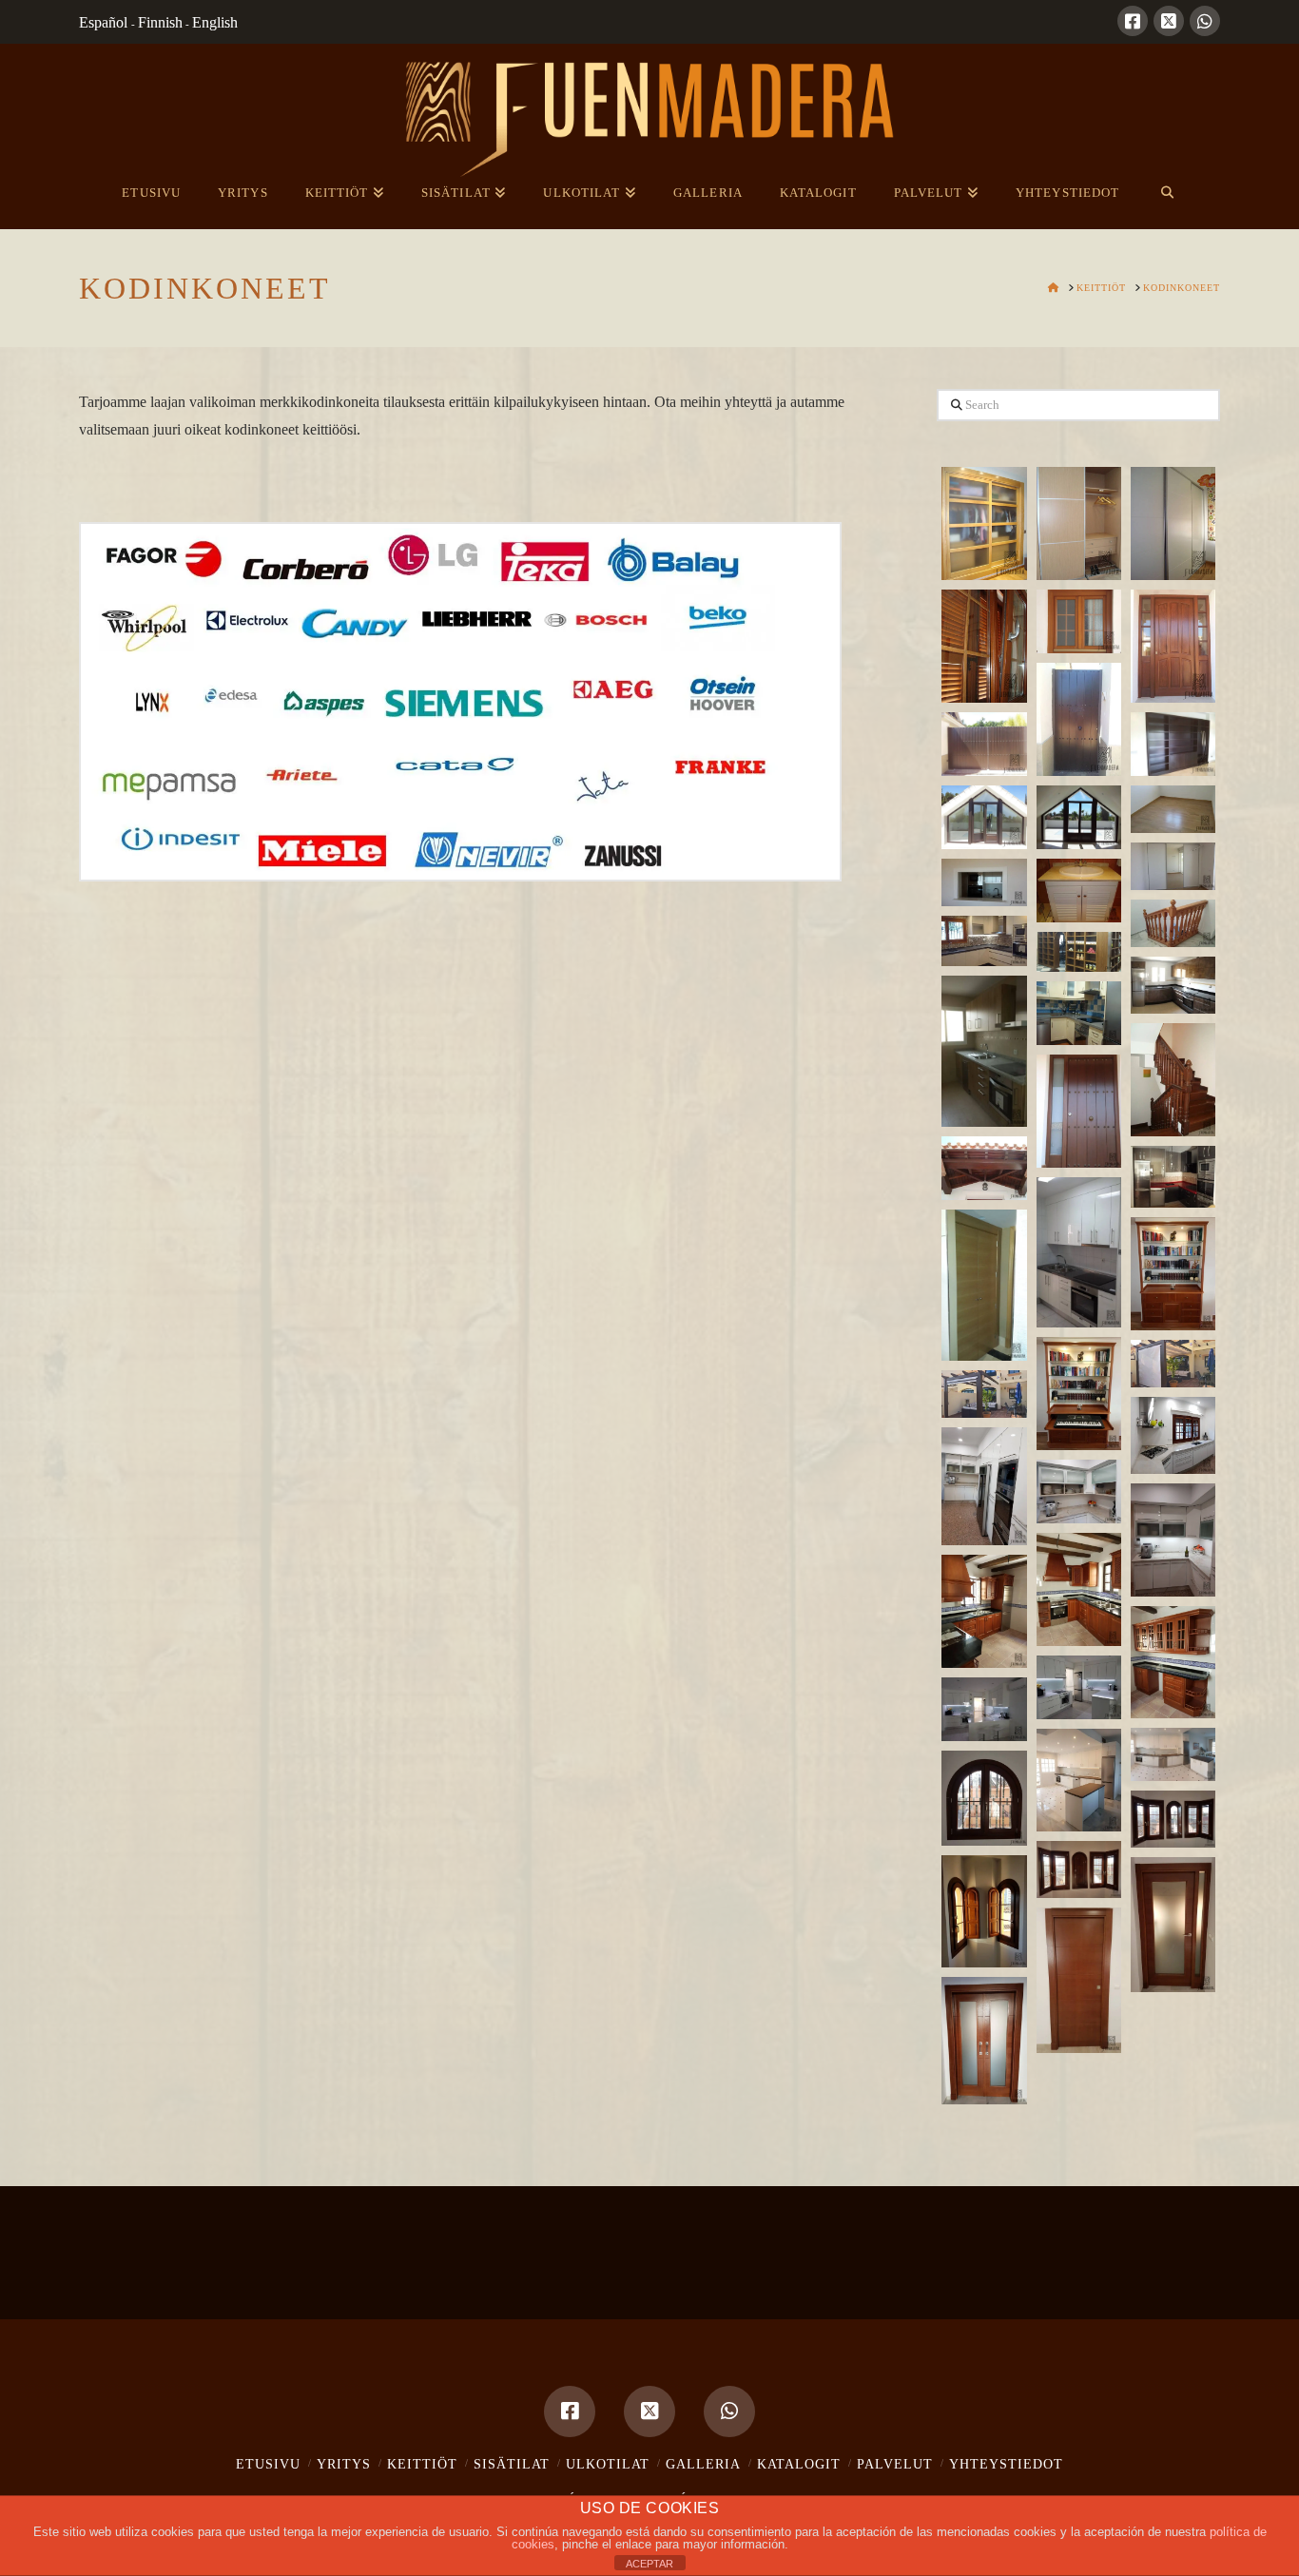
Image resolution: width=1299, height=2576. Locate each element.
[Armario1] (1173, 866)
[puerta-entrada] (1173, 646)
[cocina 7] (1173, 1435)
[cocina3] (1173, 985)
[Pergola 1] (1173, 1364)
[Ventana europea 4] (984, 1798)
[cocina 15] (984, 1709)
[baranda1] (1173, 1080)
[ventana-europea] (984, 646)
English (215, 22)
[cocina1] (984, 1051)
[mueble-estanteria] (1173, 744)
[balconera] (984, 817)
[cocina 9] (1079, 1491)
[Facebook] (1133, 21)
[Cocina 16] (1173, 1754)
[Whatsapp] (1205, 21)
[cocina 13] (1173, 1663)
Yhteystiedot (1006, 2464)
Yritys (344, 2464)
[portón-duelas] (984, 744)
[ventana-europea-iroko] (1079, 621)
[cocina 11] (1079, 1589)
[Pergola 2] (984, 1394)
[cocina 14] (1079, 1687)
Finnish (160, 22)
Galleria (703, 2464)
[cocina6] (1079, 1253)
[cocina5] (1173, 1177)
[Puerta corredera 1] (1079, 1980)
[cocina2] (984, 941)
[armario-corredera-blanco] (1173, 523)
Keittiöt (422, 2464)
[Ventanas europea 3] (1079, 1869)
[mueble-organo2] (1079, 1394)
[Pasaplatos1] (984, 882)
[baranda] (1173, 923)
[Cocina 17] (1079, 1780)
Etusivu (268, 2464)
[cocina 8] (984, 1487)
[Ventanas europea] (984, 1911)
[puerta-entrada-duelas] (1079, 719)
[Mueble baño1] (1079, 891)
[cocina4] (1079, 1013)
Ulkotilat (608, 2464)
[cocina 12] (984, 1611)
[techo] (984, 1168)
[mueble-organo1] (1173, 1274)
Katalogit (799, 2464)
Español (105, 22)
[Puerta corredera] (984, 2041)
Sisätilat (512, 2464)
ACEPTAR (649, 2564)
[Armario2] (984, 1285)
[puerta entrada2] (1079, 1111)
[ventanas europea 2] (1173, 1819)
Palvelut (895, 2464)
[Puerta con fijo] (1173, 1925)
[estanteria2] (1079, 952)
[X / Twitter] (1169, 21)
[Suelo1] (1173, 809)
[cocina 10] (1173, 1540)
